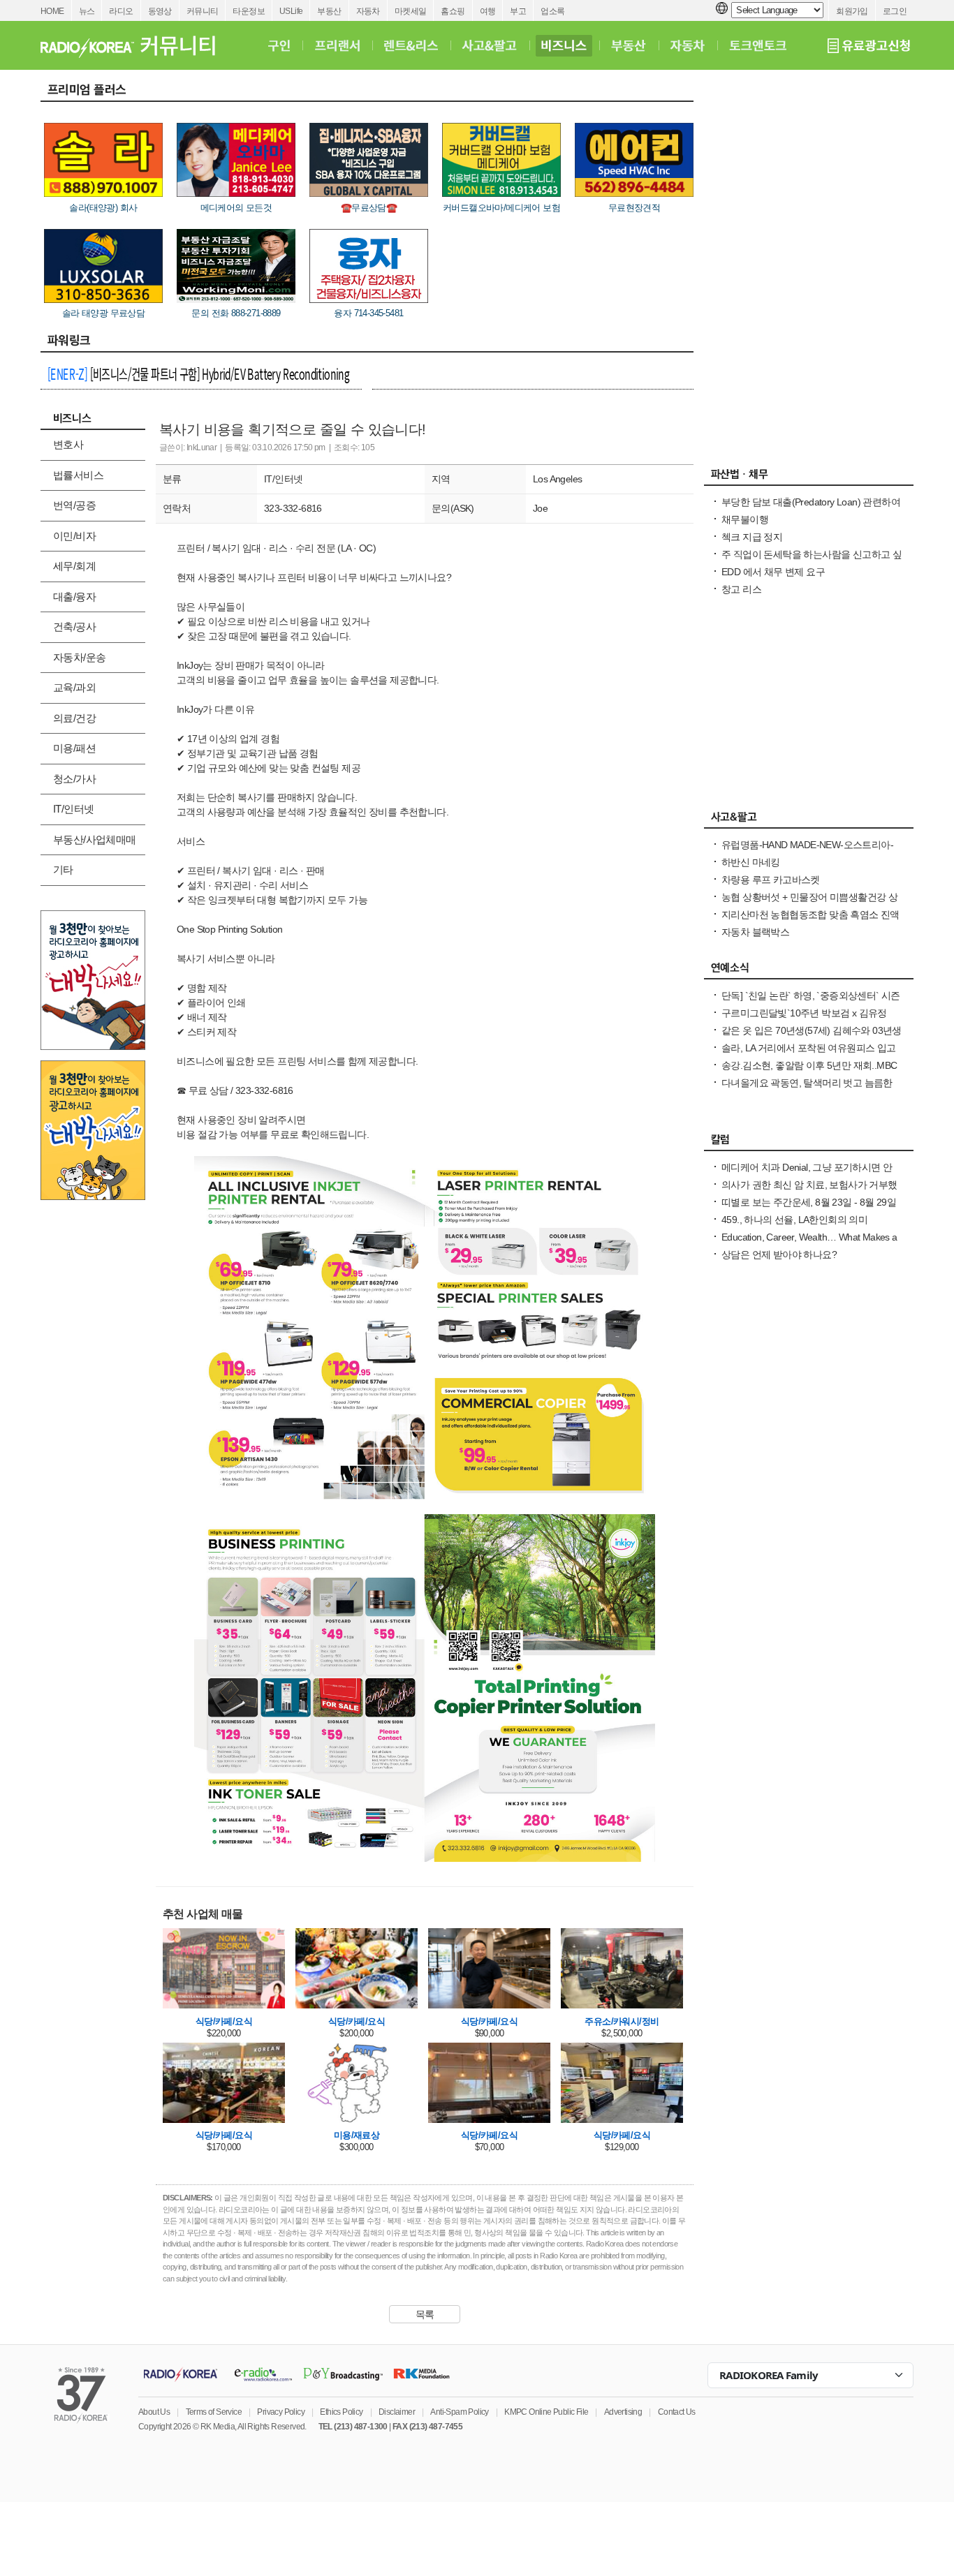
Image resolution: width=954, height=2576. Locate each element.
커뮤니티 (203, 11)
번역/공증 (74, 505)
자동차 (368, 11)
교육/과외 (74, 687)
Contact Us (677, 2412)
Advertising (623, 2412)
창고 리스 (741, 589)
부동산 (329, 11)
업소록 (552, 11)
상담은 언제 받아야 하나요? (779, 1254)
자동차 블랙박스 (755, 932)
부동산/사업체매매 (95, 839)
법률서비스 (78, 475)
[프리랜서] (337, 45)
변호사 (68, 444)
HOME (52, 11)
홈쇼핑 (453, 11)
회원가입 (852, 11)
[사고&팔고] (490, 45)
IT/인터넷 (73, 809)
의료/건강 (74, 718)
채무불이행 (745, 519)
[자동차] (688, 45)
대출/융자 (74, 597)
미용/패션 (74, 748)
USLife (291, 11)
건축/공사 (74, 627)
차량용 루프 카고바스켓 (771, 880)
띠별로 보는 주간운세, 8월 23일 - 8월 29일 (809, 1202)
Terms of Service (214, 2412)
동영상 (160, 11)
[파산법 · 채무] (809, 478)
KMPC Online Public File (546, 2412)
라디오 (121, 11)
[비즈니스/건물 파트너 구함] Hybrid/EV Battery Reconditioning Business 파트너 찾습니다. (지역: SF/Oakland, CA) (199, 376)
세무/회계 (74, 566)
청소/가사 (74, 779)
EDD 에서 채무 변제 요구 (773, 572)
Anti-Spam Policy (459, 2412)
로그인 (895, 11)
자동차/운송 (79, 657)
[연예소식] (809, 971)
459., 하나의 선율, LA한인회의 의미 (794, 1220)
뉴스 (87, 11)
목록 (425, 2314)
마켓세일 (411, 11)
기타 (63, 869)
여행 (488, 11)
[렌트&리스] (411, 45)
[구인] (279, 45)
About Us (154, 2412)
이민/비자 (74, 536)
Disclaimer (397, 2412)
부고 (518, 11)
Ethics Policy (341, 2412)
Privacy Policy (281, 2412)
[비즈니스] (564, 45)
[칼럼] (809, 1143)
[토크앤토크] (758, 45)
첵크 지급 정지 (752, 537)
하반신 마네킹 (751, 862)
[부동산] (629, 45)
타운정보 (249, 11)
